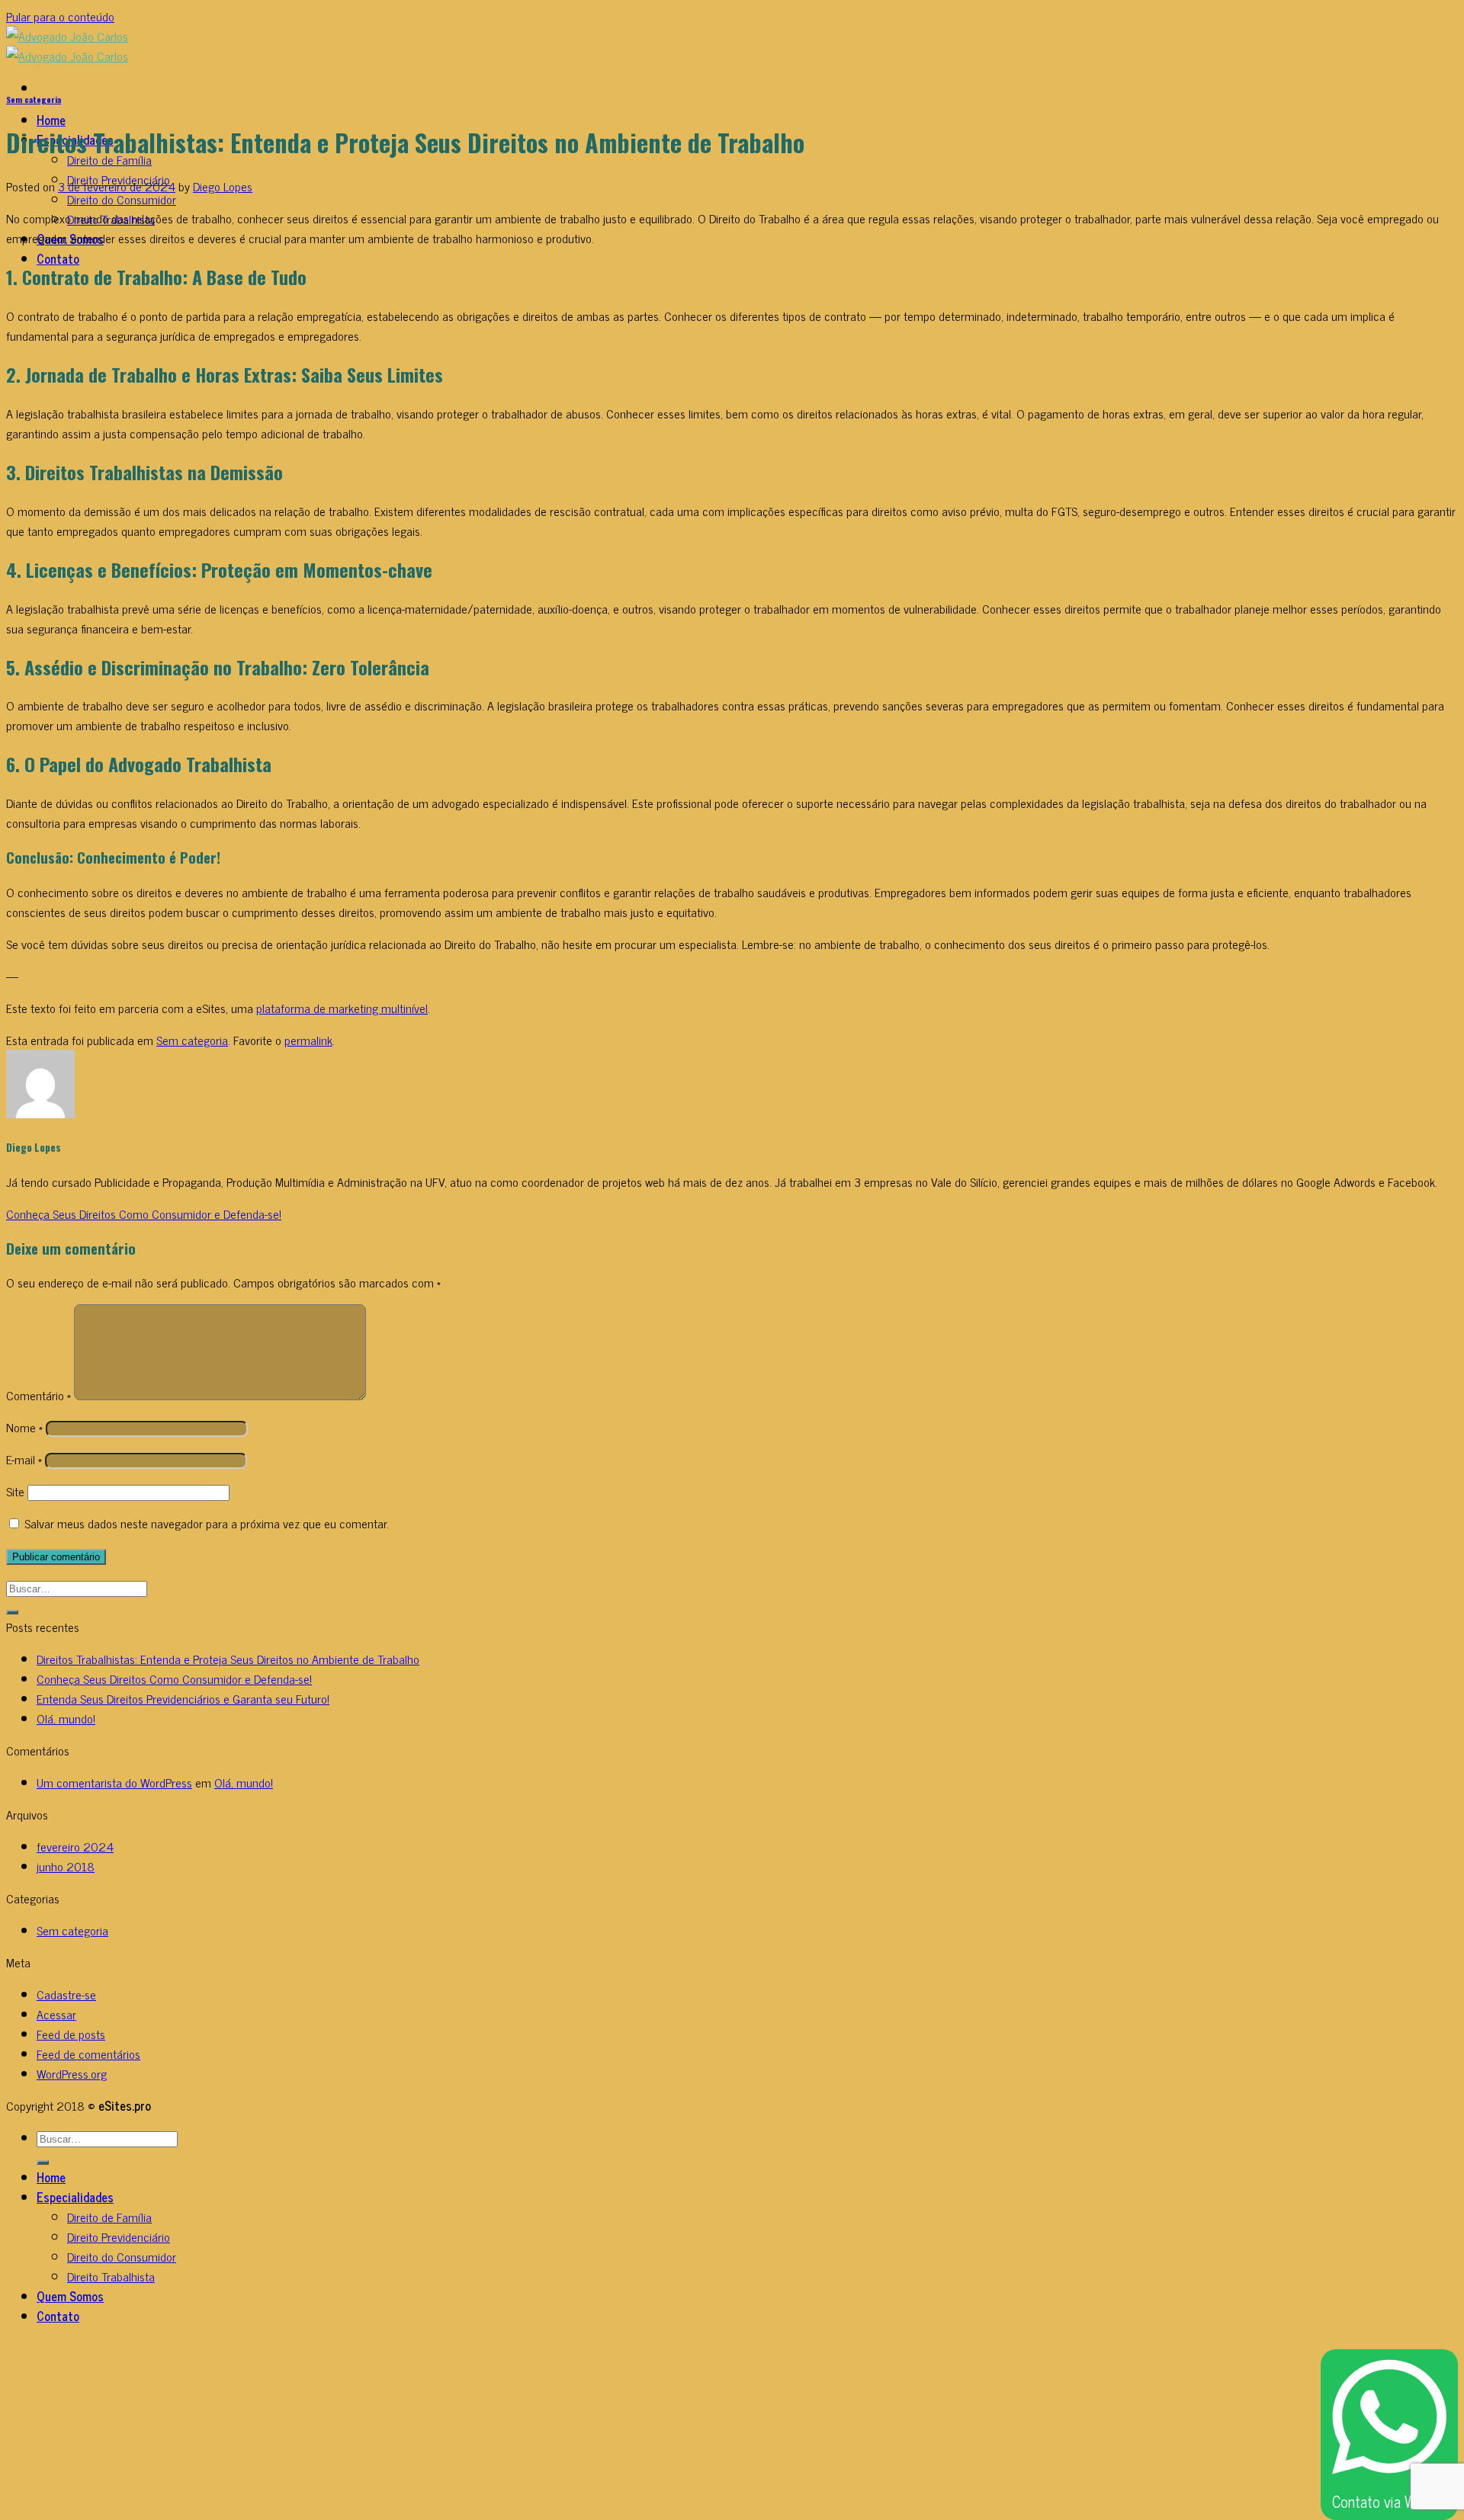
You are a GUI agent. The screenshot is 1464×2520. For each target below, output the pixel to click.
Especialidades (75, 2197)
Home (51, 120)
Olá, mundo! (66, 1718)
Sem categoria (34, 99)
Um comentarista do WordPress (114, 1782)
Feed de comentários (88, 2054)
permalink (308, 1040)
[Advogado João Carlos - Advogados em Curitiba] (67, 46)
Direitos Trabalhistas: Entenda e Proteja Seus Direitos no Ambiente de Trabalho (228, 1659)
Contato (58, 258)
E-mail (24, 1459)
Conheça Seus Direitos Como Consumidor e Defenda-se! (144, 1214)
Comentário (39, 1395)
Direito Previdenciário (119, 2236)
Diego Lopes (223, 186)
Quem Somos (70, 2296)
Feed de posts (71, 2034)
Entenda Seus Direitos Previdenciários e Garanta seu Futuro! (183, 1698)
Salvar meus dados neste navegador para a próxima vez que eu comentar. (207, 1523)
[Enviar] (12, 1612)
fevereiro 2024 (75, 1846)
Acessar (56, 2014)
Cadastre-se (66, 1994)
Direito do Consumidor (122, 199)
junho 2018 (66, 1866)
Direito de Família (109, 2217)
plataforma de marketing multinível (342, 1008)
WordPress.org (72, 2073)
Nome (24, 1427)
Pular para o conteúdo (60, 16)
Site (15, 1491)
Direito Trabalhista (111, 2276)
